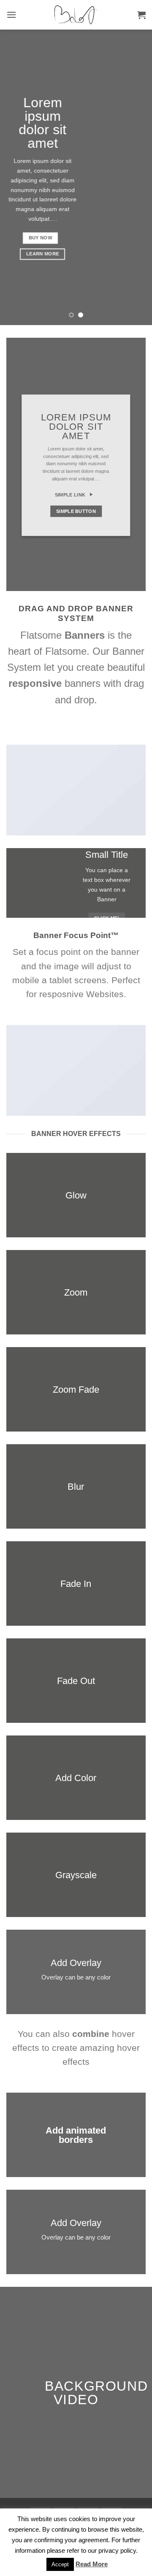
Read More (92, 2564)
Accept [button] (60, 2564)
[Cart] (141, 15)
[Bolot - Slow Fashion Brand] (76, 15)
